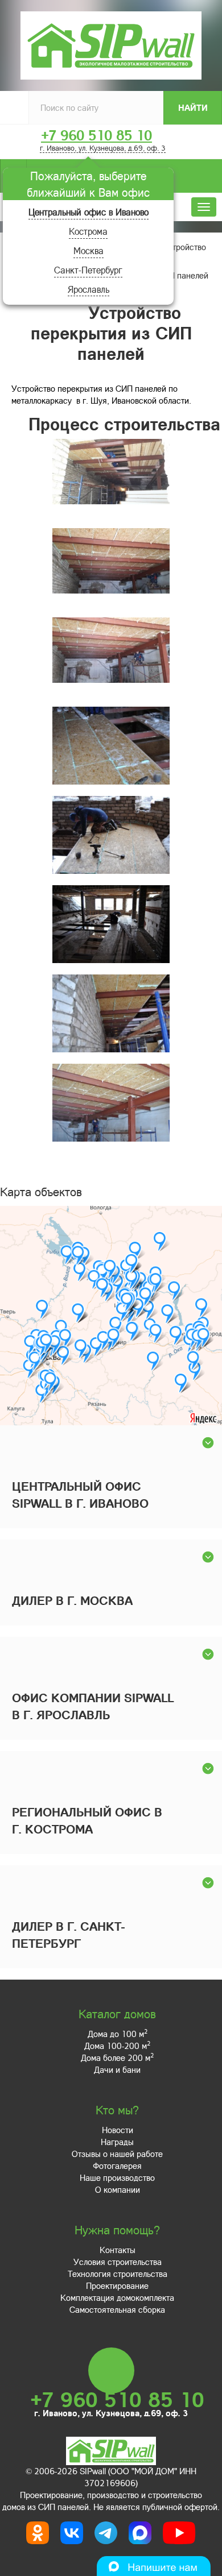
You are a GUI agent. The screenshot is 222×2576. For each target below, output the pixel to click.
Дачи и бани (117, 2069)
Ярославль (89, 289)
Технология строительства (118, 2274)
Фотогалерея (117, 2166)
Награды (117, 2142)
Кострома (88, 231)
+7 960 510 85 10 (96, 135)
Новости (118, 2130)
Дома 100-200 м (117, 2046)
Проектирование (117, 2285)
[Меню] (204, 207)
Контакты (118, 2250)
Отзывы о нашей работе (117, 2154)
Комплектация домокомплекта (117, 2297)
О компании (118, 2189)
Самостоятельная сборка (117, 2309)
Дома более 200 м (117, 2058)
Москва (89, 250)
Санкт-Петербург (88, 270)
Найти (193, 107)
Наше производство (117, 2177)
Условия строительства (118, 2262)
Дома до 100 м (118, 2034)
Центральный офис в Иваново (89, 212)
